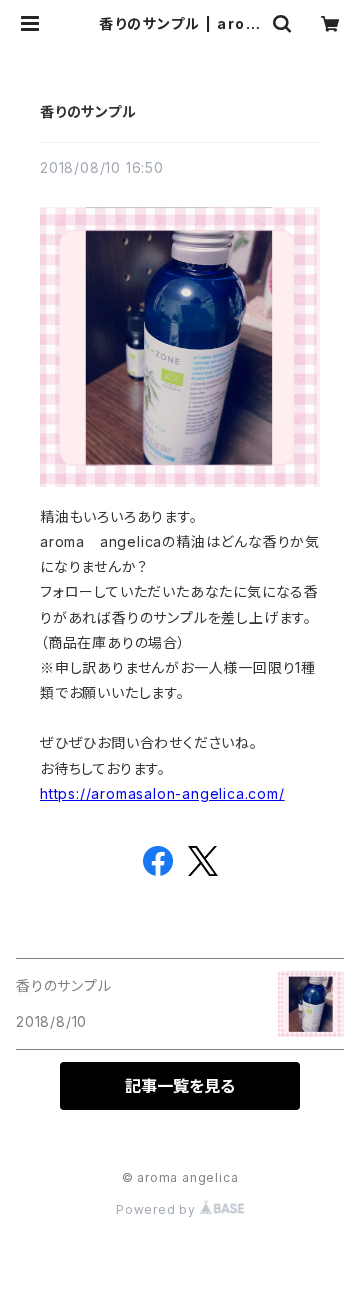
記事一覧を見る (180, 1086)
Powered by (158, 1209)
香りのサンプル (88, 111)
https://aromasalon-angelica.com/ (162, 793)
